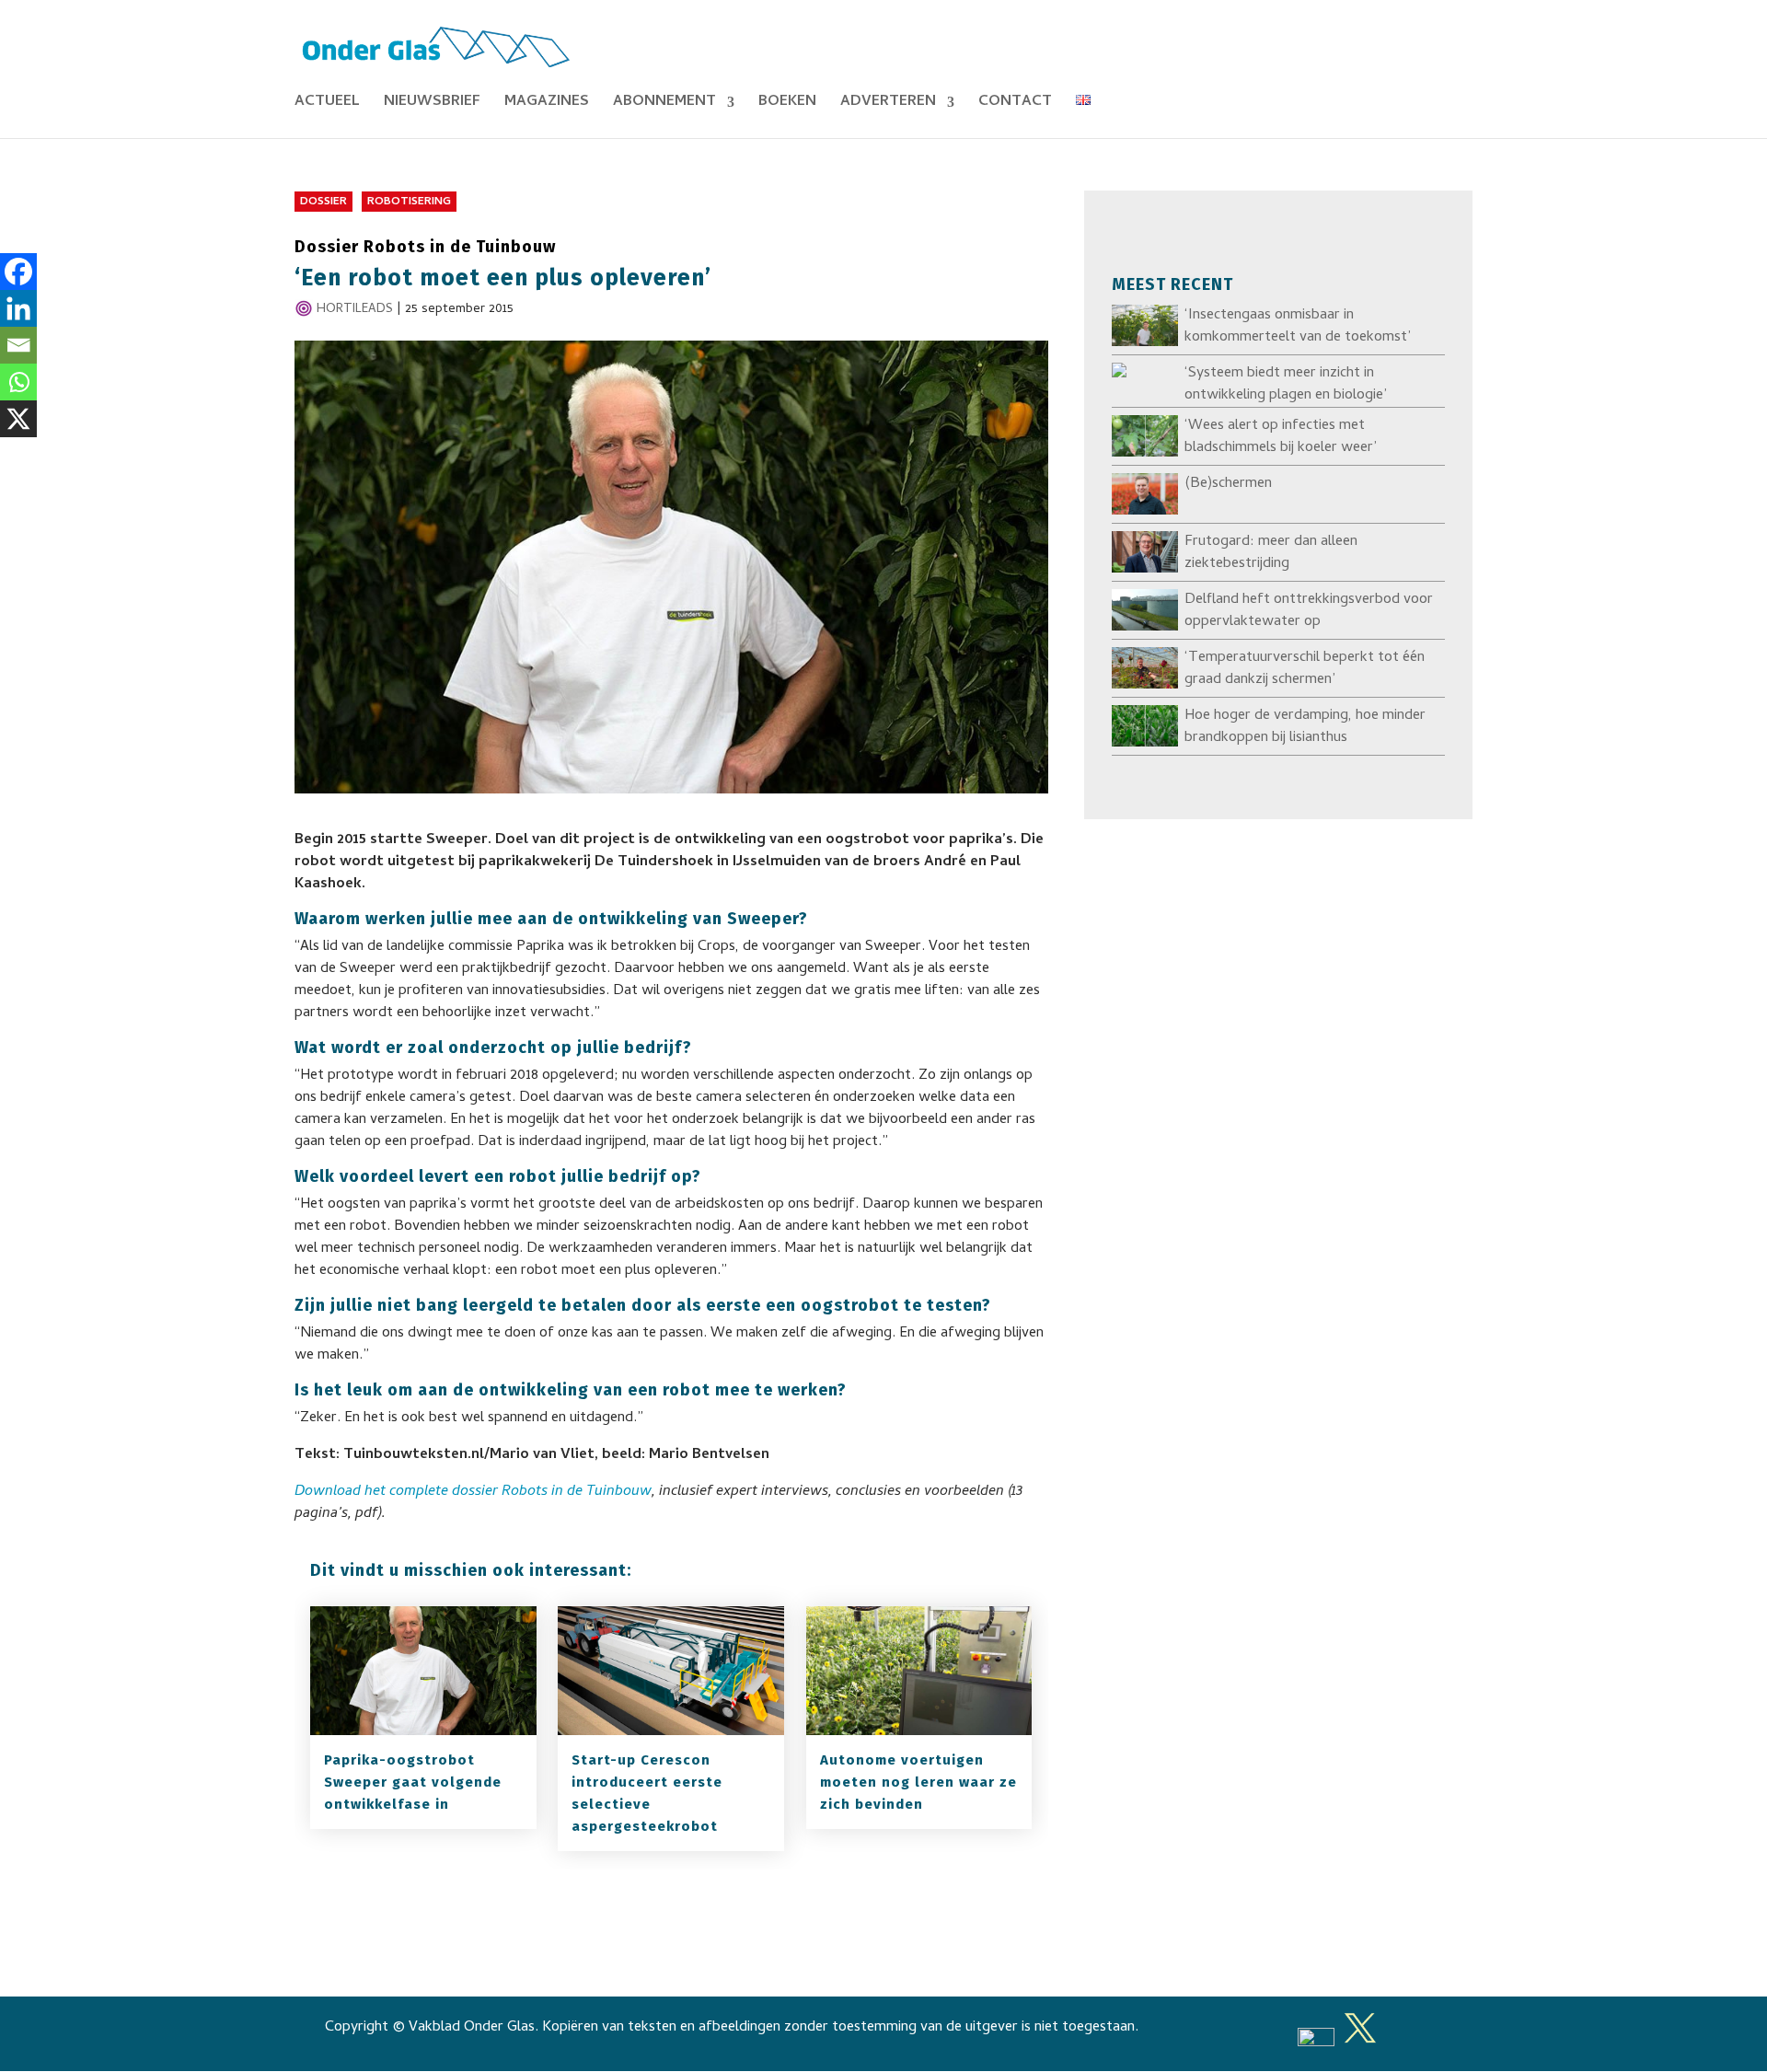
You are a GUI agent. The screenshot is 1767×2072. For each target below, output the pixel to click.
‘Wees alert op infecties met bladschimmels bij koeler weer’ (1281, 437)
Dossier (323, 203)
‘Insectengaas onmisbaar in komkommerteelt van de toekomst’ (1298, 327)
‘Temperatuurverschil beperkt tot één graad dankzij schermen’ (1305, 669)
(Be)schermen (1228, 484)
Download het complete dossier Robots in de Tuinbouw (473, 1492)
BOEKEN (787, 105)
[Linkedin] (18, 308)
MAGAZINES (547, 105)
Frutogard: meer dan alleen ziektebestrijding (1271, 553)
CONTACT (1015, 105)
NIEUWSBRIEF (432, 105)
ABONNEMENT (664, 105)
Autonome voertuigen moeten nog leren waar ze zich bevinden (918, 1782)
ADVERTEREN (888, 105)
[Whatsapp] (18, 382)
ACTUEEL (327, 105)
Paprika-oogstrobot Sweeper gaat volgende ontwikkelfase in (413, 1782)
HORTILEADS (355, 310)
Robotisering (409, 203)
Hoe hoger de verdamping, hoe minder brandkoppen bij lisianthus (1305, 727)
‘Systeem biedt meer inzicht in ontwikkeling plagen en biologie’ (1286, 385)
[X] (18, 419)
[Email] (18, 345)
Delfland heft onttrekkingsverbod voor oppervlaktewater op (1309, 611)
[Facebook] (18, 272)
